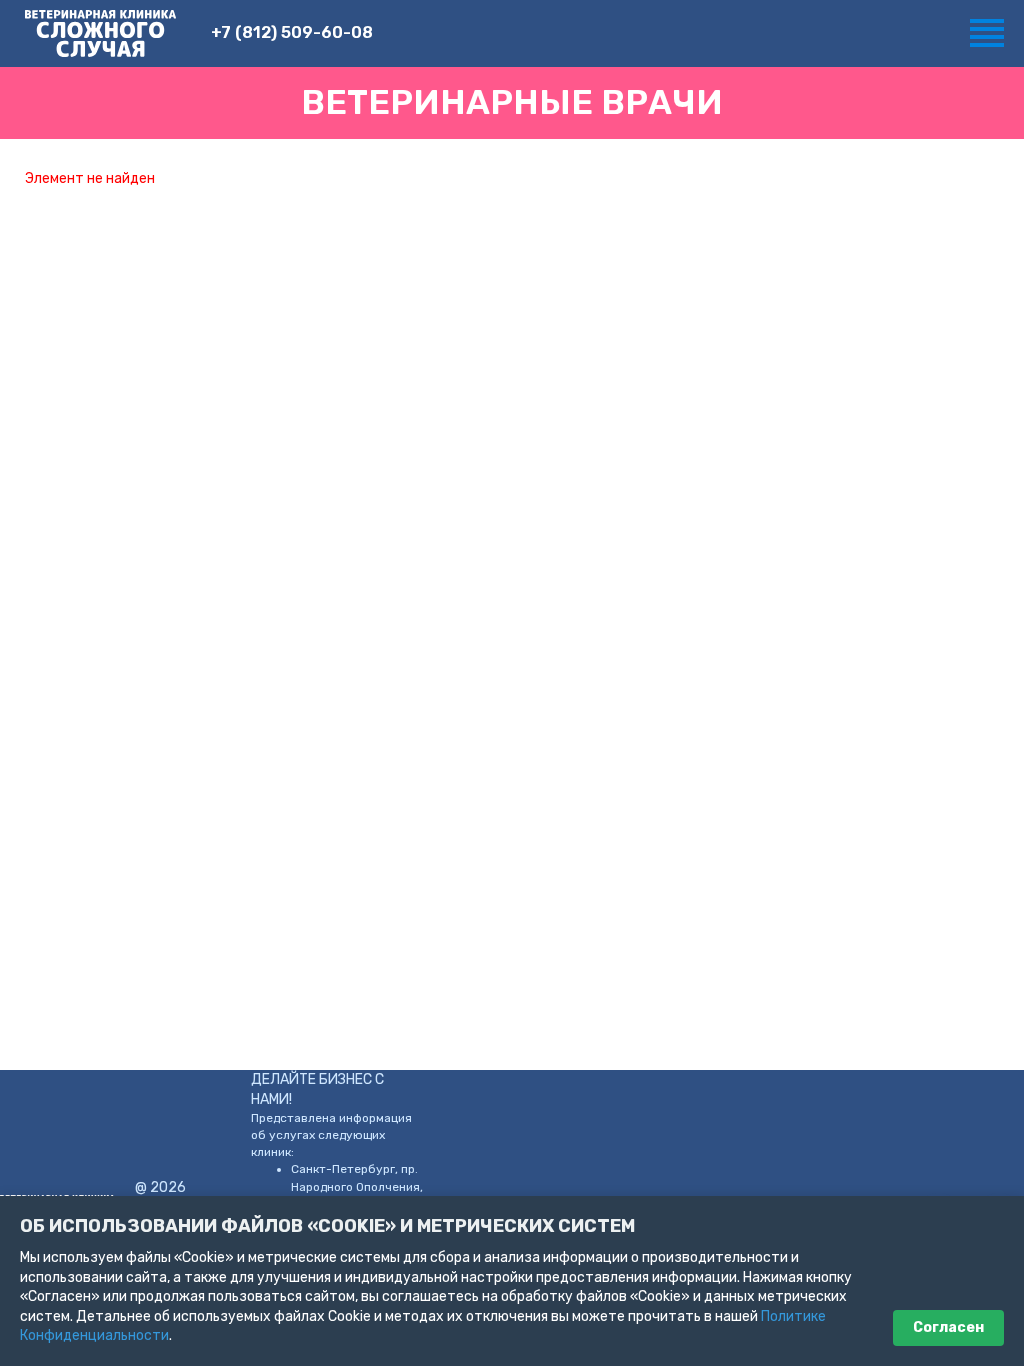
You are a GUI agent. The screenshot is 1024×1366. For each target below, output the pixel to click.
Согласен (948, 1327)
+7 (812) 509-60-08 (292, 32)
